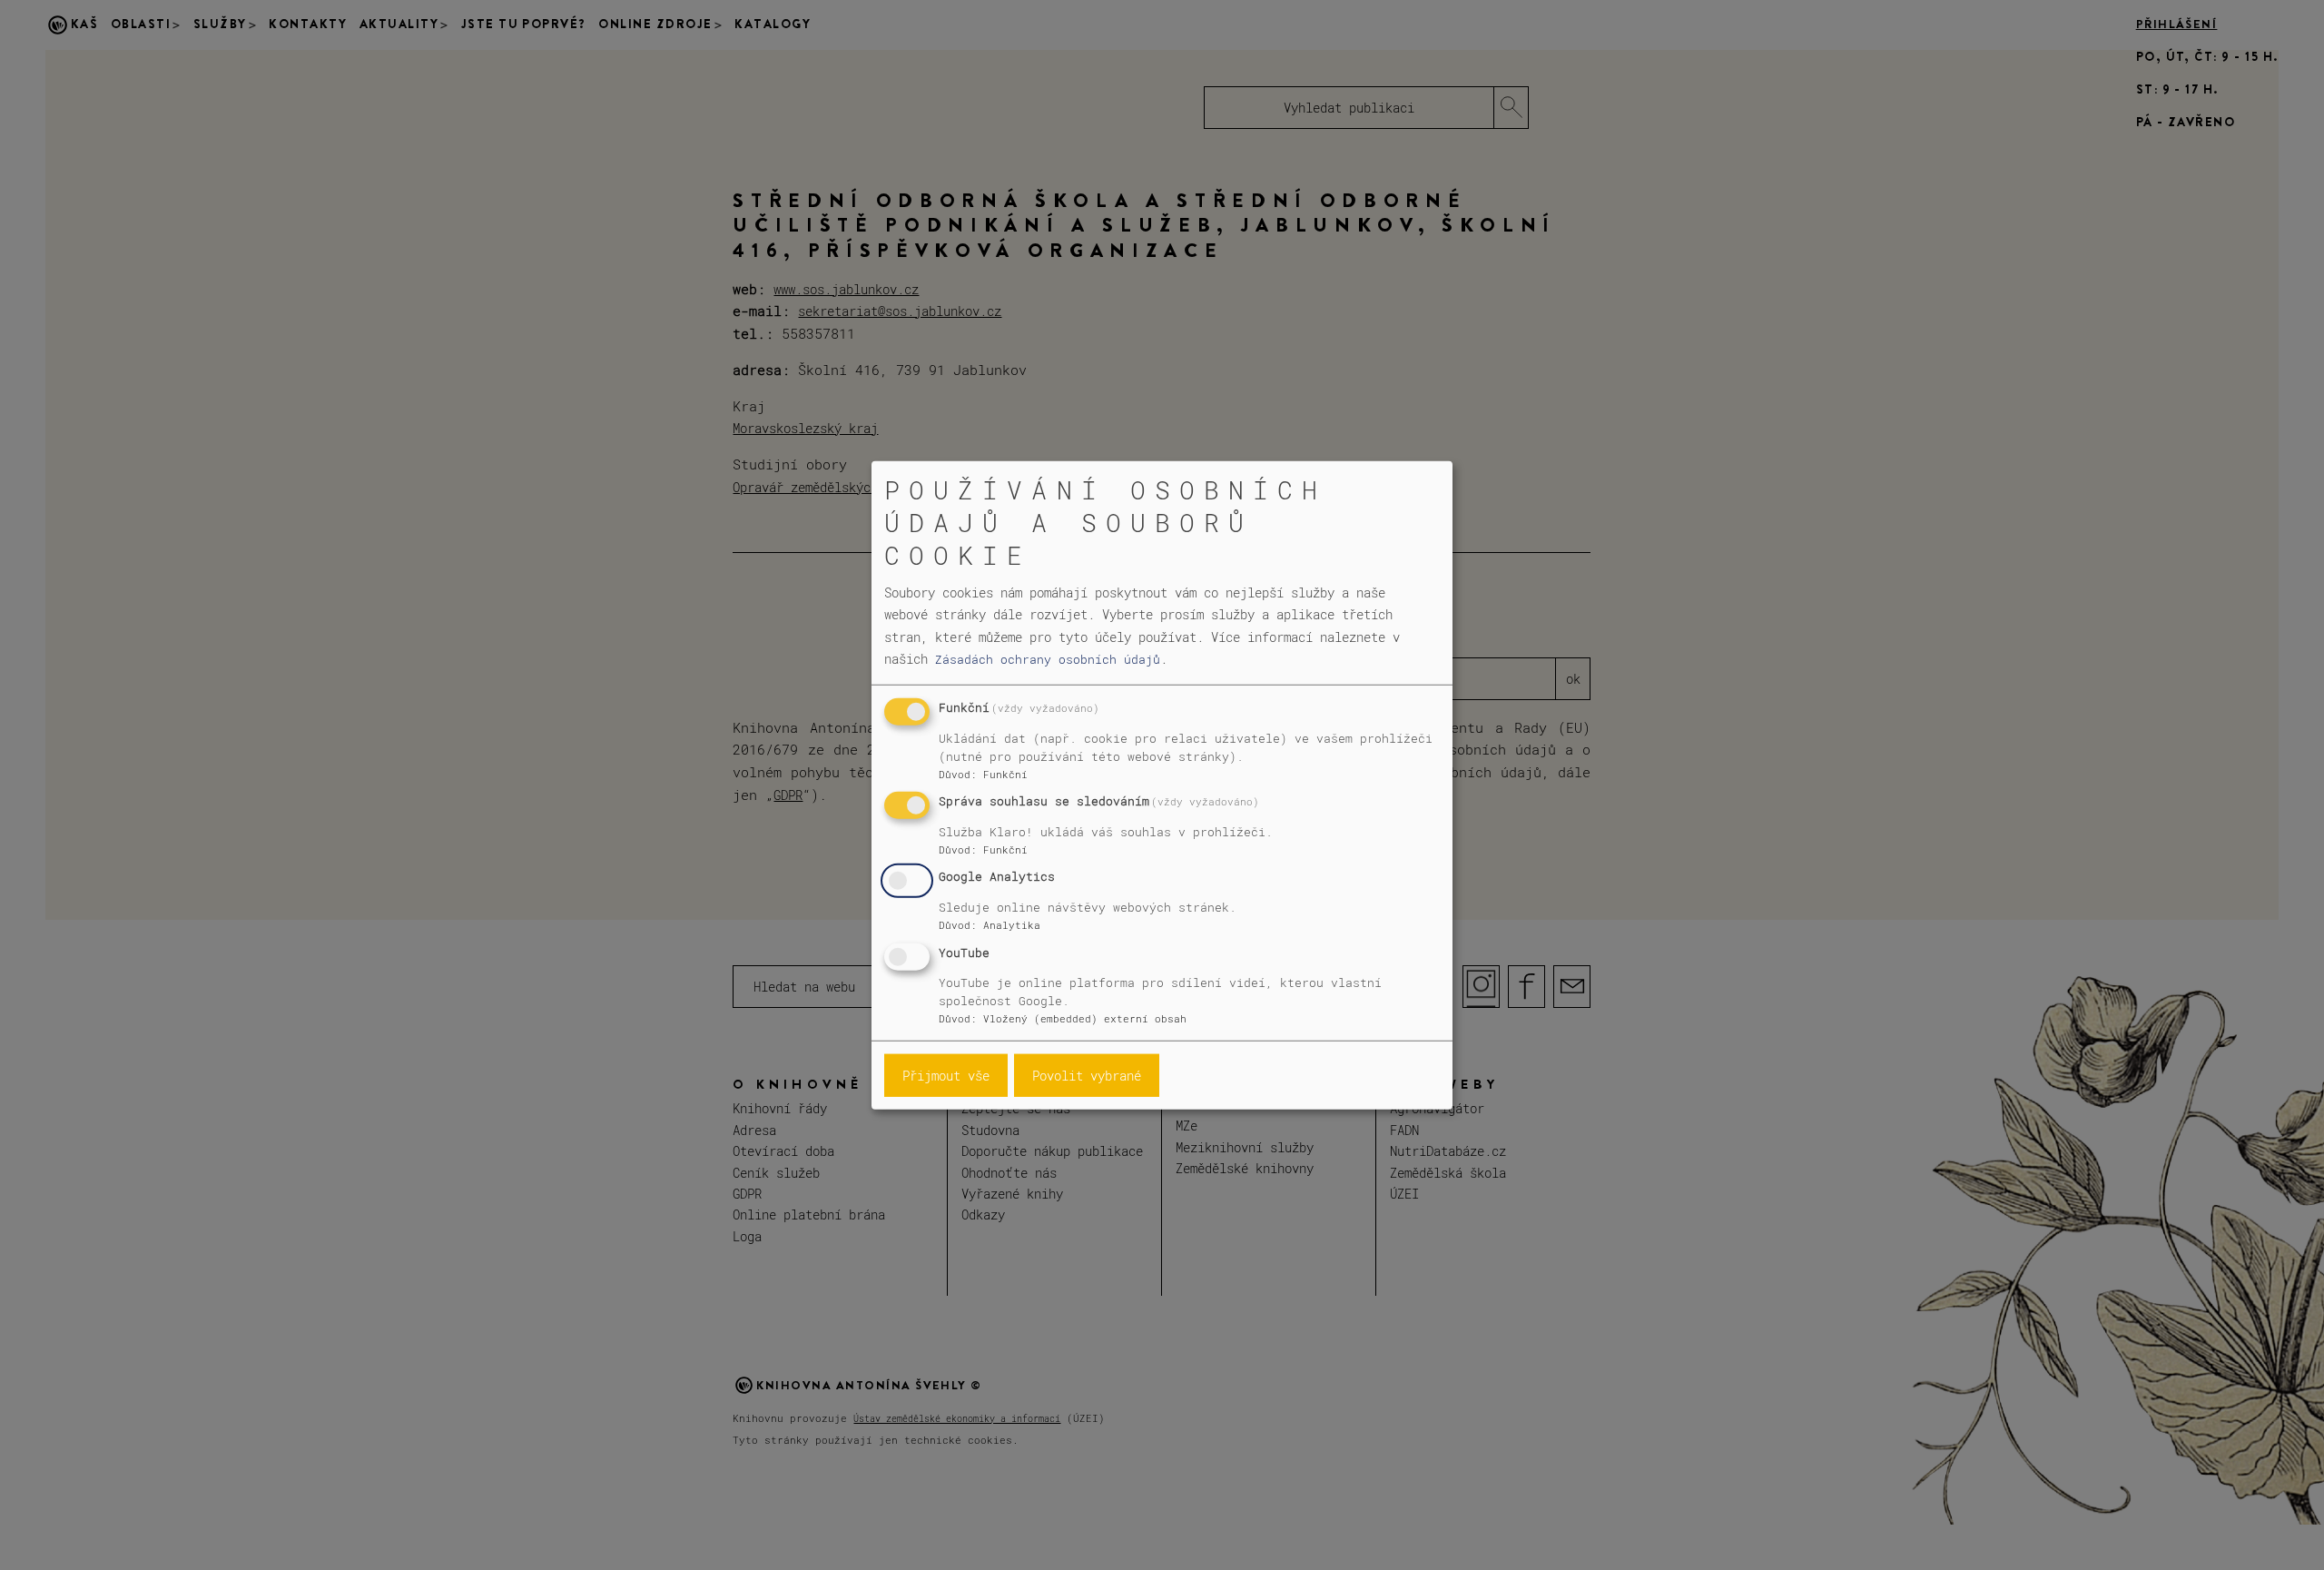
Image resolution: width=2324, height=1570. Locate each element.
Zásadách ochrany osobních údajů (1048, 659)
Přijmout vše (946, 1076)
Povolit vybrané (1087, 1076)
